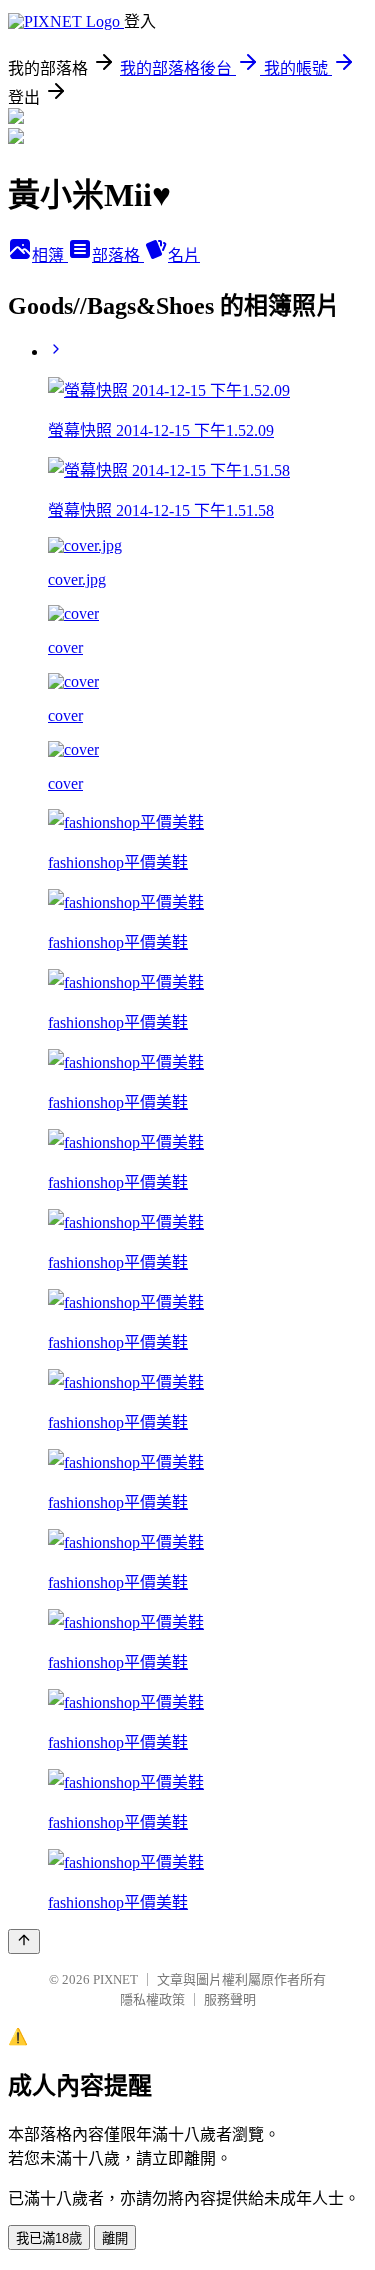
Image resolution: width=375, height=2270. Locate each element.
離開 (115, 2238)
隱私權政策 (152, 1999)
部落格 (118, 255)
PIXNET (115, 1979)
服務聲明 (230, 1999)
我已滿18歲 (49, 2238)
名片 (184, 255)
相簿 (50, 255)
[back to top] (24, 1941)
